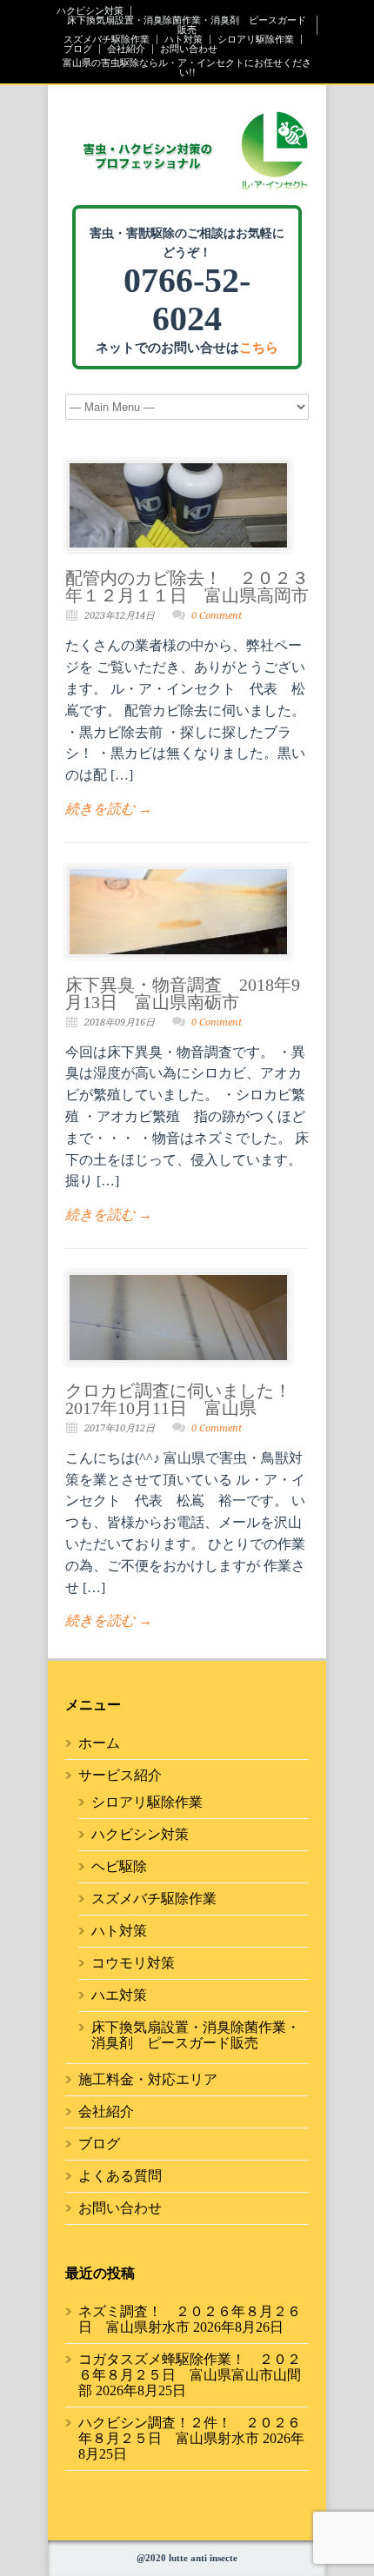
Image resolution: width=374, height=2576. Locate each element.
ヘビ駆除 (119, 1866)
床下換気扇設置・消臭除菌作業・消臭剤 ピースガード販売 (187, 25)
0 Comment (217, 616)
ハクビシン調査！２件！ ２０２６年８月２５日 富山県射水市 (190, 2430)
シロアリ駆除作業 (256, 40)
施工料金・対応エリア (148, 2079)
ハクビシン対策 (90, 11)
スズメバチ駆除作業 (107, 40)
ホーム (99, 1743)
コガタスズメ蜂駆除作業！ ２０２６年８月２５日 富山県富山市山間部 (190, 2375)
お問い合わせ (189, 49)
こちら (259, 348)
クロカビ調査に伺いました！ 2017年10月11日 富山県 (187, 1399)
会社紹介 (126, 49)
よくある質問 (120, 2176)
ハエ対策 (119, 1995)
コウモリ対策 (133, 1963)
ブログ (78, 49)
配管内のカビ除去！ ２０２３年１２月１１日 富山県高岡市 (187, 587)
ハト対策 (184, 40)
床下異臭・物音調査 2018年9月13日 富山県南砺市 (183, 993)
